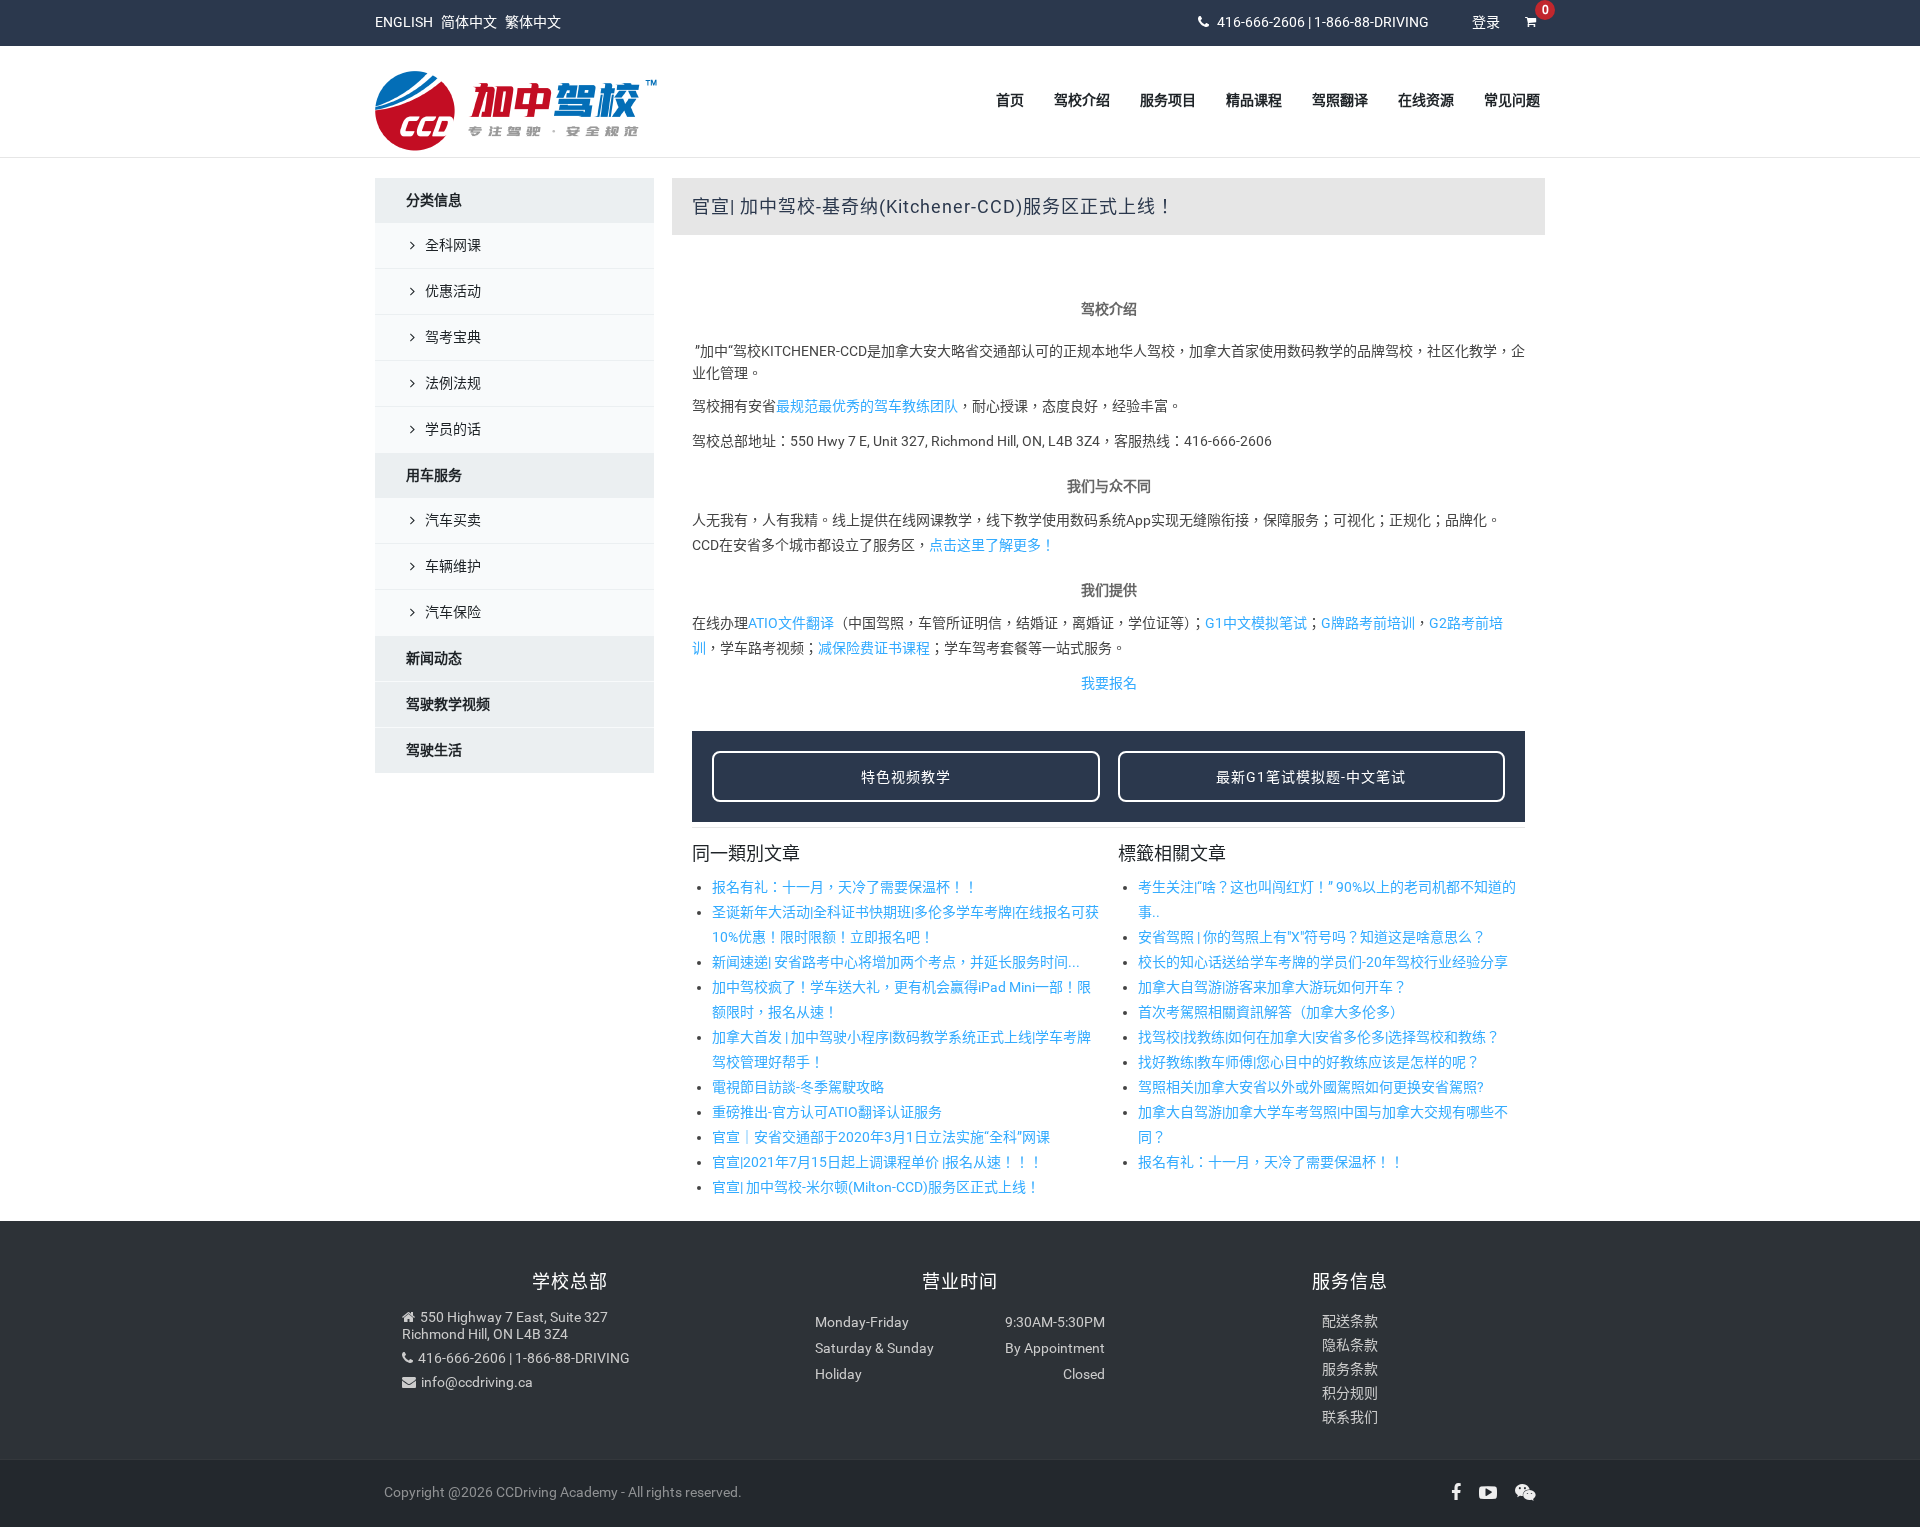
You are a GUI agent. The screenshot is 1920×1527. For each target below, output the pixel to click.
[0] (1530, 35)
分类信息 (434, 200)
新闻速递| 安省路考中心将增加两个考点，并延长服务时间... (896, 962)
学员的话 (453, 429)
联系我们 (1350, 1417)
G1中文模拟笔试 (1256, 623)
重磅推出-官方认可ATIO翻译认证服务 (827, 1112)
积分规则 (1350, 1393)
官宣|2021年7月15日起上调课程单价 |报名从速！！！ (877, 1162)
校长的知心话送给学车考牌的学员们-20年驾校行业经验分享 (1323, 962)
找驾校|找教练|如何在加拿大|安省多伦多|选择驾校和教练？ (1319, 1037)
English (404, 22)
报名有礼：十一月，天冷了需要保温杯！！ (845, 887)
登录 (1486, 22)
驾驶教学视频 (448, 704)
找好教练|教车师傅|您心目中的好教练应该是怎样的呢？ (1309, 1062)
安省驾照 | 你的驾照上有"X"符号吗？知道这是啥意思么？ (1312, 937)
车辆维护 (453, 566)
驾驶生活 (434, 750)
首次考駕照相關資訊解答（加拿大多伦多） (1271, 1012)
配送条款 (1350, 1321)
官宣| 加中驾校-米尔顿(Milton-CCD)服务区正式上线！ (876, 1187)
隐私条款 (1350, 1345)
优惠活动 (453, 291)
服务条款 (1350, 1369)
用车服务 (434, 475)
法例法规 (453, 383)
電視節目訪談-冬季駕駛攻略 (798, 1087)
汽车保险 (453, 612)
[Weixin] (1518, 1492)
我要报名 (1109, 683)
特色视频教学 (906, 777)
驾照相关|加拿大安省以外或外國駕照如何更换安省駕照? (1311, 1087)
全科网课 (453, 245)
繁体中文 (533, 22)
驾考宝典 (453, 337)
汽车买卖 (453, 520)
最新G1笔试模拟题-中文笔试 (1311, 777)
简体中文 (469, 22)
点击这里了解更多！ (992, 545)
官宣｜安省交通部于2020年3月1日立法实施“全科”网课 (881, 1137)
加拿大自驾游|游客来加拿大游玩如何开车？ (1272, 987)
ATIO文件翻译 (791, 623)
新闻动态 (434, 658)
